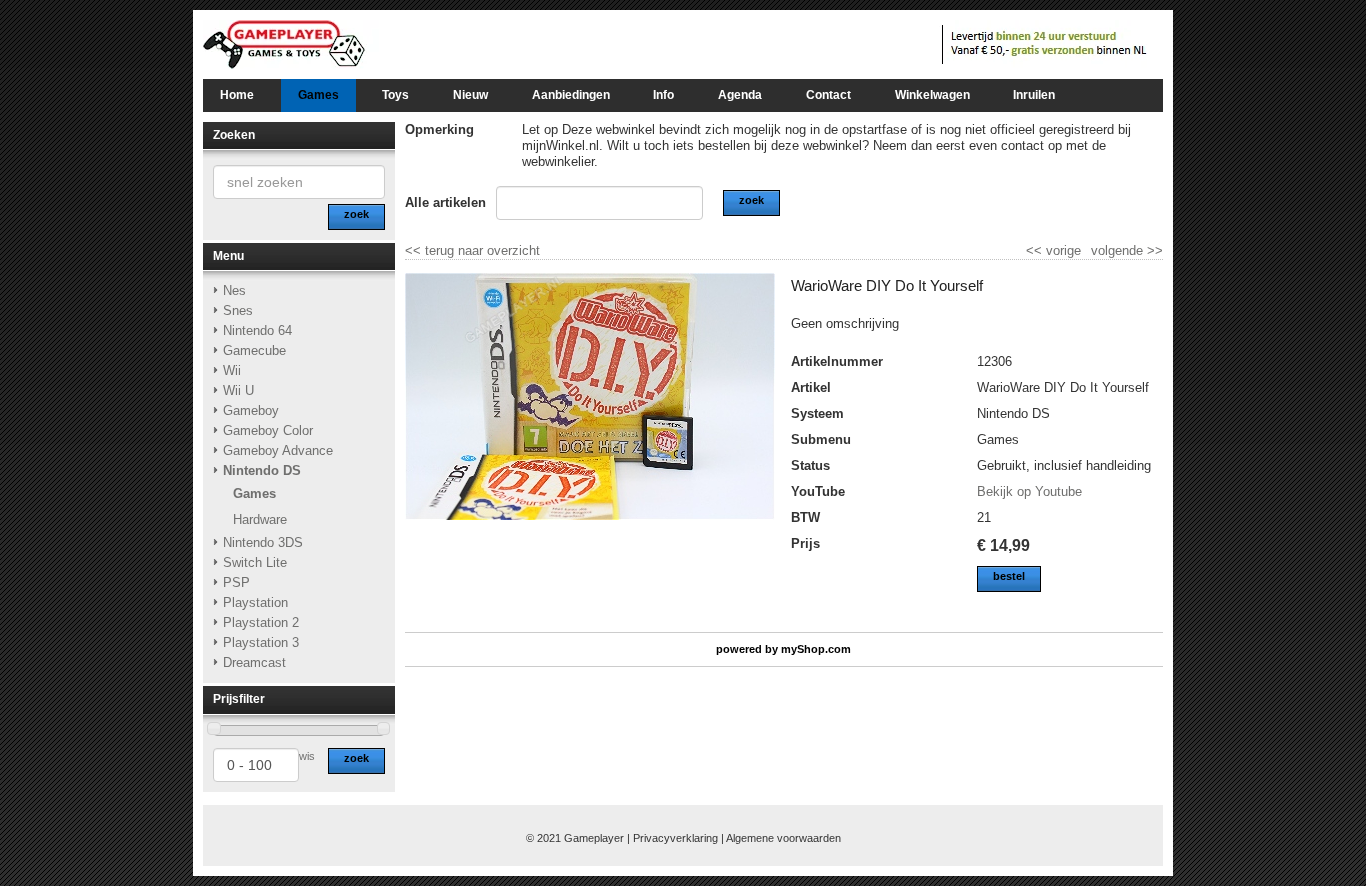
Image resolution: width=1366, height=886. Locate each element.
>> (1153, 250)
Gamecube (254, 350)
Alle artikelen (445, 202)
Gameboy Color (268, 430)
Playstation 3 (261, 642)
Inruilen (1034, 95)
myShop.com (816, 649)
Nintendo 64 (257, 330)
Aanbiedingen (571, 95)
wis (307, 756)
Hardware (260, 519)
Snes (238, 310)
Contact (828, 95)
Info (663, 95)
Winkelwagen (932, 95)
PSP (236, 582)
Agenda (740, 95)
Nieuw (470, 95)
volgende (1127, 250)
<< (1036, 250)
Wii (232, 370)
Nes (234, 290)
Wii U (238, 390)
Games (318, 95)
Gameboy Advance (278, 450)
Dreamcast (254, 662)
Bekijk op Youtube (1029, 491)
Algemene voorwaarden (783, 838)
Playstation (255, 602)
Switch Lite (255, 562)
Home (237, 95)
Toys (395, 95)
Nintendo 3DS (263, 542)
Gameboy (251, 410)
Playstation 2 (261, 622)
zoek (356, 758)
